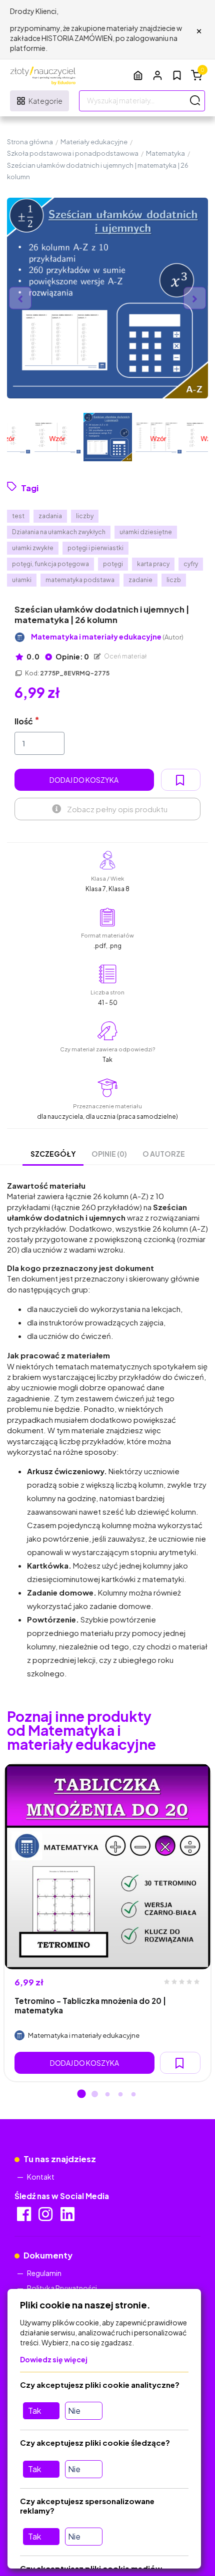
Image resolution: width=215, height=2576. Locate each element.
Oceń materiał (125, 656)
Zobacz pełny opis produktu (117, 809)
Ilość (24, 721)
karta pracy (153, 564)
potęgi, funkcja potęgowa (50, 564)
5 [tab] (133, 2095)
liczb (174, 580)
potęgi (113, 564)
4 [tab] (120, 2095)
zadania (50, 516)
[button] (157, 75)
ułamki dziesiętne (146, 532)
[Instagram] (46, 2217)
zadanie (140, 580)
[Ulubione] (177, 75)
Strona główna (30, 142)
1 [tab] (81, 2095)
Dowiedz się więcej (54, 2359)
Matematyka (165, 153)
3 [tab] (107, 2095)
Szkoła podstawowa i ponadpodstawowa (73, 153)
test (18, 516)
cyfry (191, 564)
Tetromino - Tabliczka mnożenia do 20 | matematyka (90, 2005)
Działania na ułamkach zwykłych (59, 532)
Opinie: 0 (72, 656)
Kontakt (41, 2177)
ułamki (22, 580)
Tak (34, 2411)
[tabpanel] (107, 1923)
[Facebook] (25, 2217)
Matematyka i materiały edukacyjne (107, 637)
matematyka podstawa (80, 580)
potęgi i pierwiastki (95, 548)
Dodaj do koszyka (84, 780)
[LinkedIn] (68, 2217)
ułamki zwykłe (33, 548)
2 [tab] (94, 2095)
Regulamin (44, 2273)
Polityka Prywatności (62, 2288)
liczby (85, 516)
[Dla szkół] (138, 75)
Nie (74, 2411)
